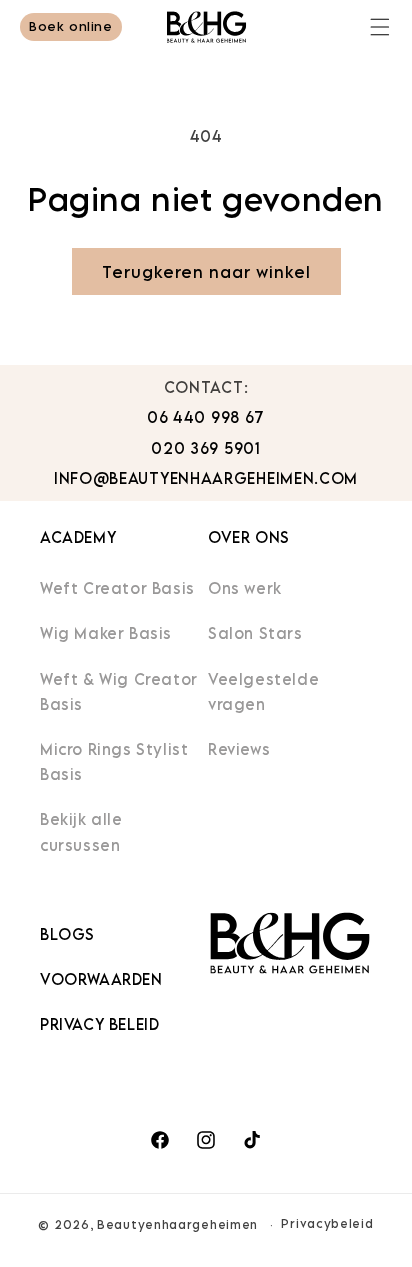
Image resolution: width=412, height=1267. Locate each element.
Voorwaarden (101, 979)
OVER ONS (249, 537)
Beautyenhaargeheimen (177, 1224)
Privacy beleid (99, 1024)
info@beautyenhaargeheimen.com (206, 478)
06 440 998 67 (206, 417)
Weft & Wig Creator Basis (119, 691)
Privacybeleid (327, 1223)
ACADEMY (78, 537)
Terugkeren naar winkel (206, 272)
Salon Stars (255, 633)
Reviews (239, 749)
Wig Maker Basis (106, 633)
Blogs (67, 934)
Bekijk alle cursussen (81, 831)
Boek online (71, 26)
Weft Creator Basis (117, 588)
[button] (380, 27)
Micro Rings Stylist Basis (114, 761)
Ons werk (245, 588)
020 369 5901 (205, 448)
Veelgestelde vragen (263, 691)
